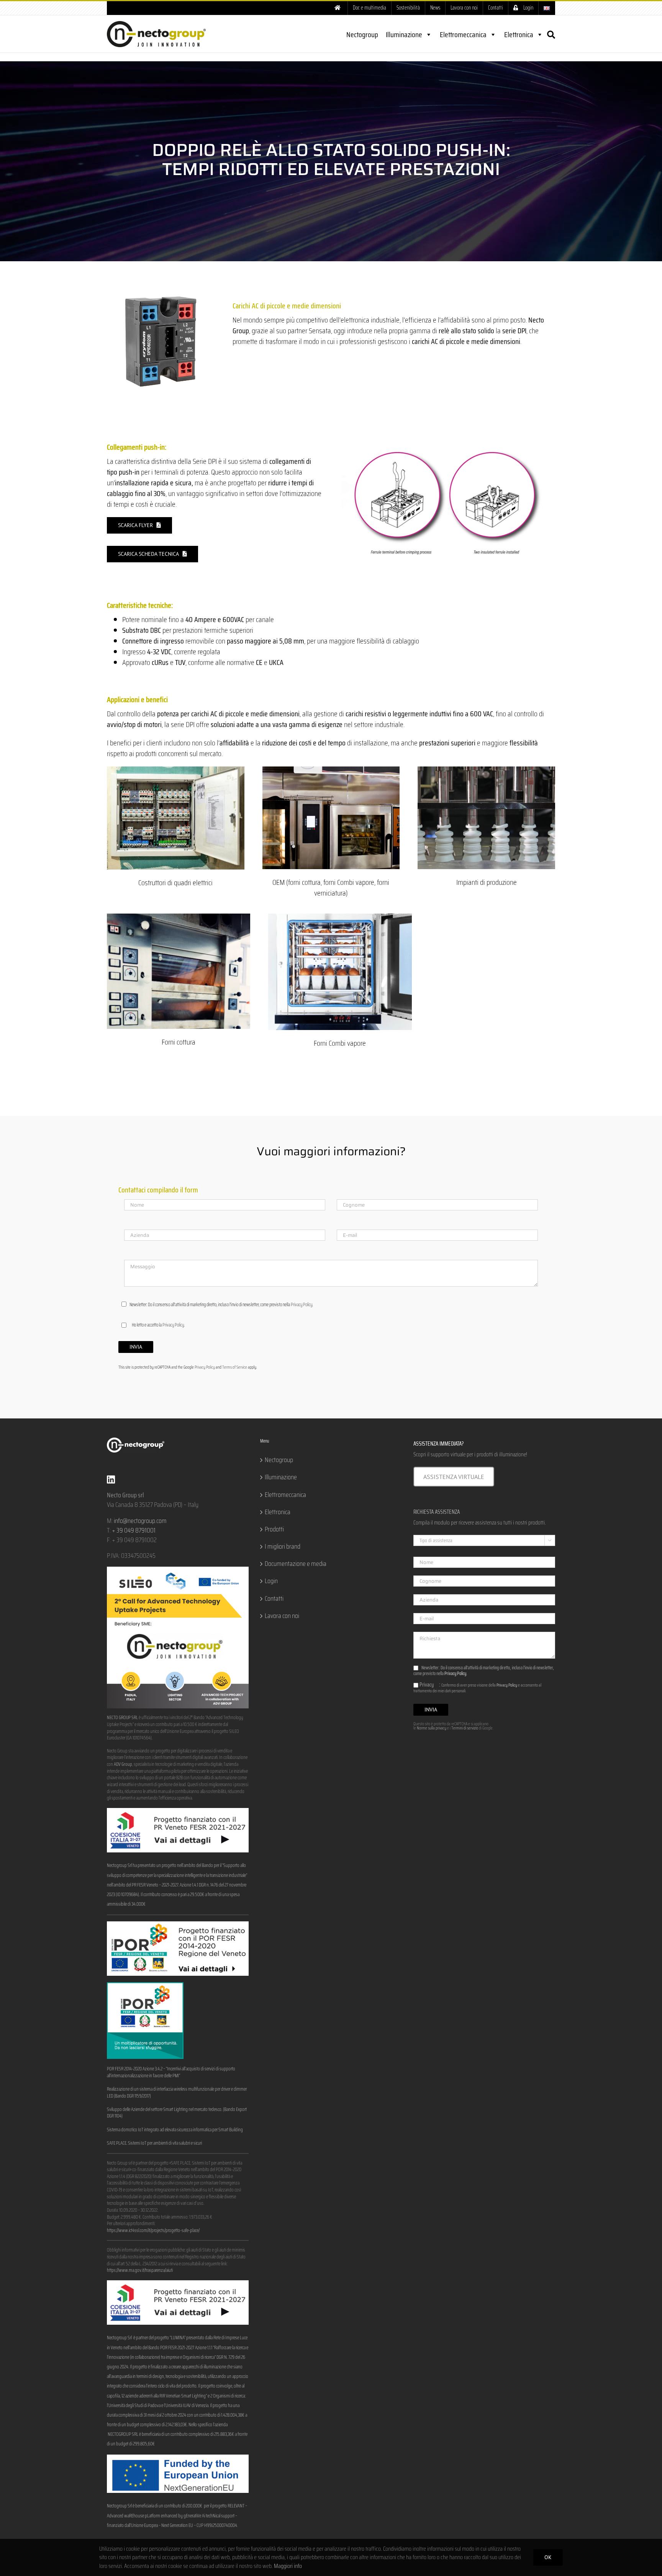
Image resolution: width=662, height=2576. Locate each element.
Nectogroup (362, 34)
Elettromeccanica (463, 34)
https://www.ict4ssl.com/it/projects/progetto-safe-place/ (153, 2230)
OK (548, 2557)
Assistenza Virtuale (454, 1477)
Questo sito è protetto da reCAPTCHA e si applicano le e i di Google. (453, 1726)
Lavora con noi (282, 1616)
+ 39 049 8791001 (134, 1530)
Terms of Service (235, 1367)
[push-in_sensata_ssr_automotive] (447, 445)
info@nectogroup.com (140, 1521)
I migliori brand (283, 1547)
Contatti (274, 1599)
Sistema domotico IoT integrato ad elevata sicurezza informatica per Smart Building (175, 2130)
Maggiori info (288, 2566)
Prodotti (274, 1529)
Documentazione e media (296, 1564)
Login (271, 1581)
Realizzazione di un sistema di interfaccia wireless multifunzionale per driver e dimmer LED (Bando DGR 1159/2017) (177, 2093)
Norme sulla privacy (432, 1728)
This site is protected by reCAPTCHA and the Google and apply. (188, 1367)
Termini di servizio (465, 1728)
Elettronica (519, 34)
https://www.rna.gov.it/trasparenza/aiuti (140, 2270)
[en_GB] (547, 8)
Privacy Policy (302, 1304)
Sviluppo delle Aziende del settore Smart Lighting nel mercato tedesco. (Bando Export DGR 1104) (177, 2113)
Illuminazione (404, 34)
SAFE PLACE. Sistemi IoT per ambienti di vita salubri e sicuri (154, 2143)
